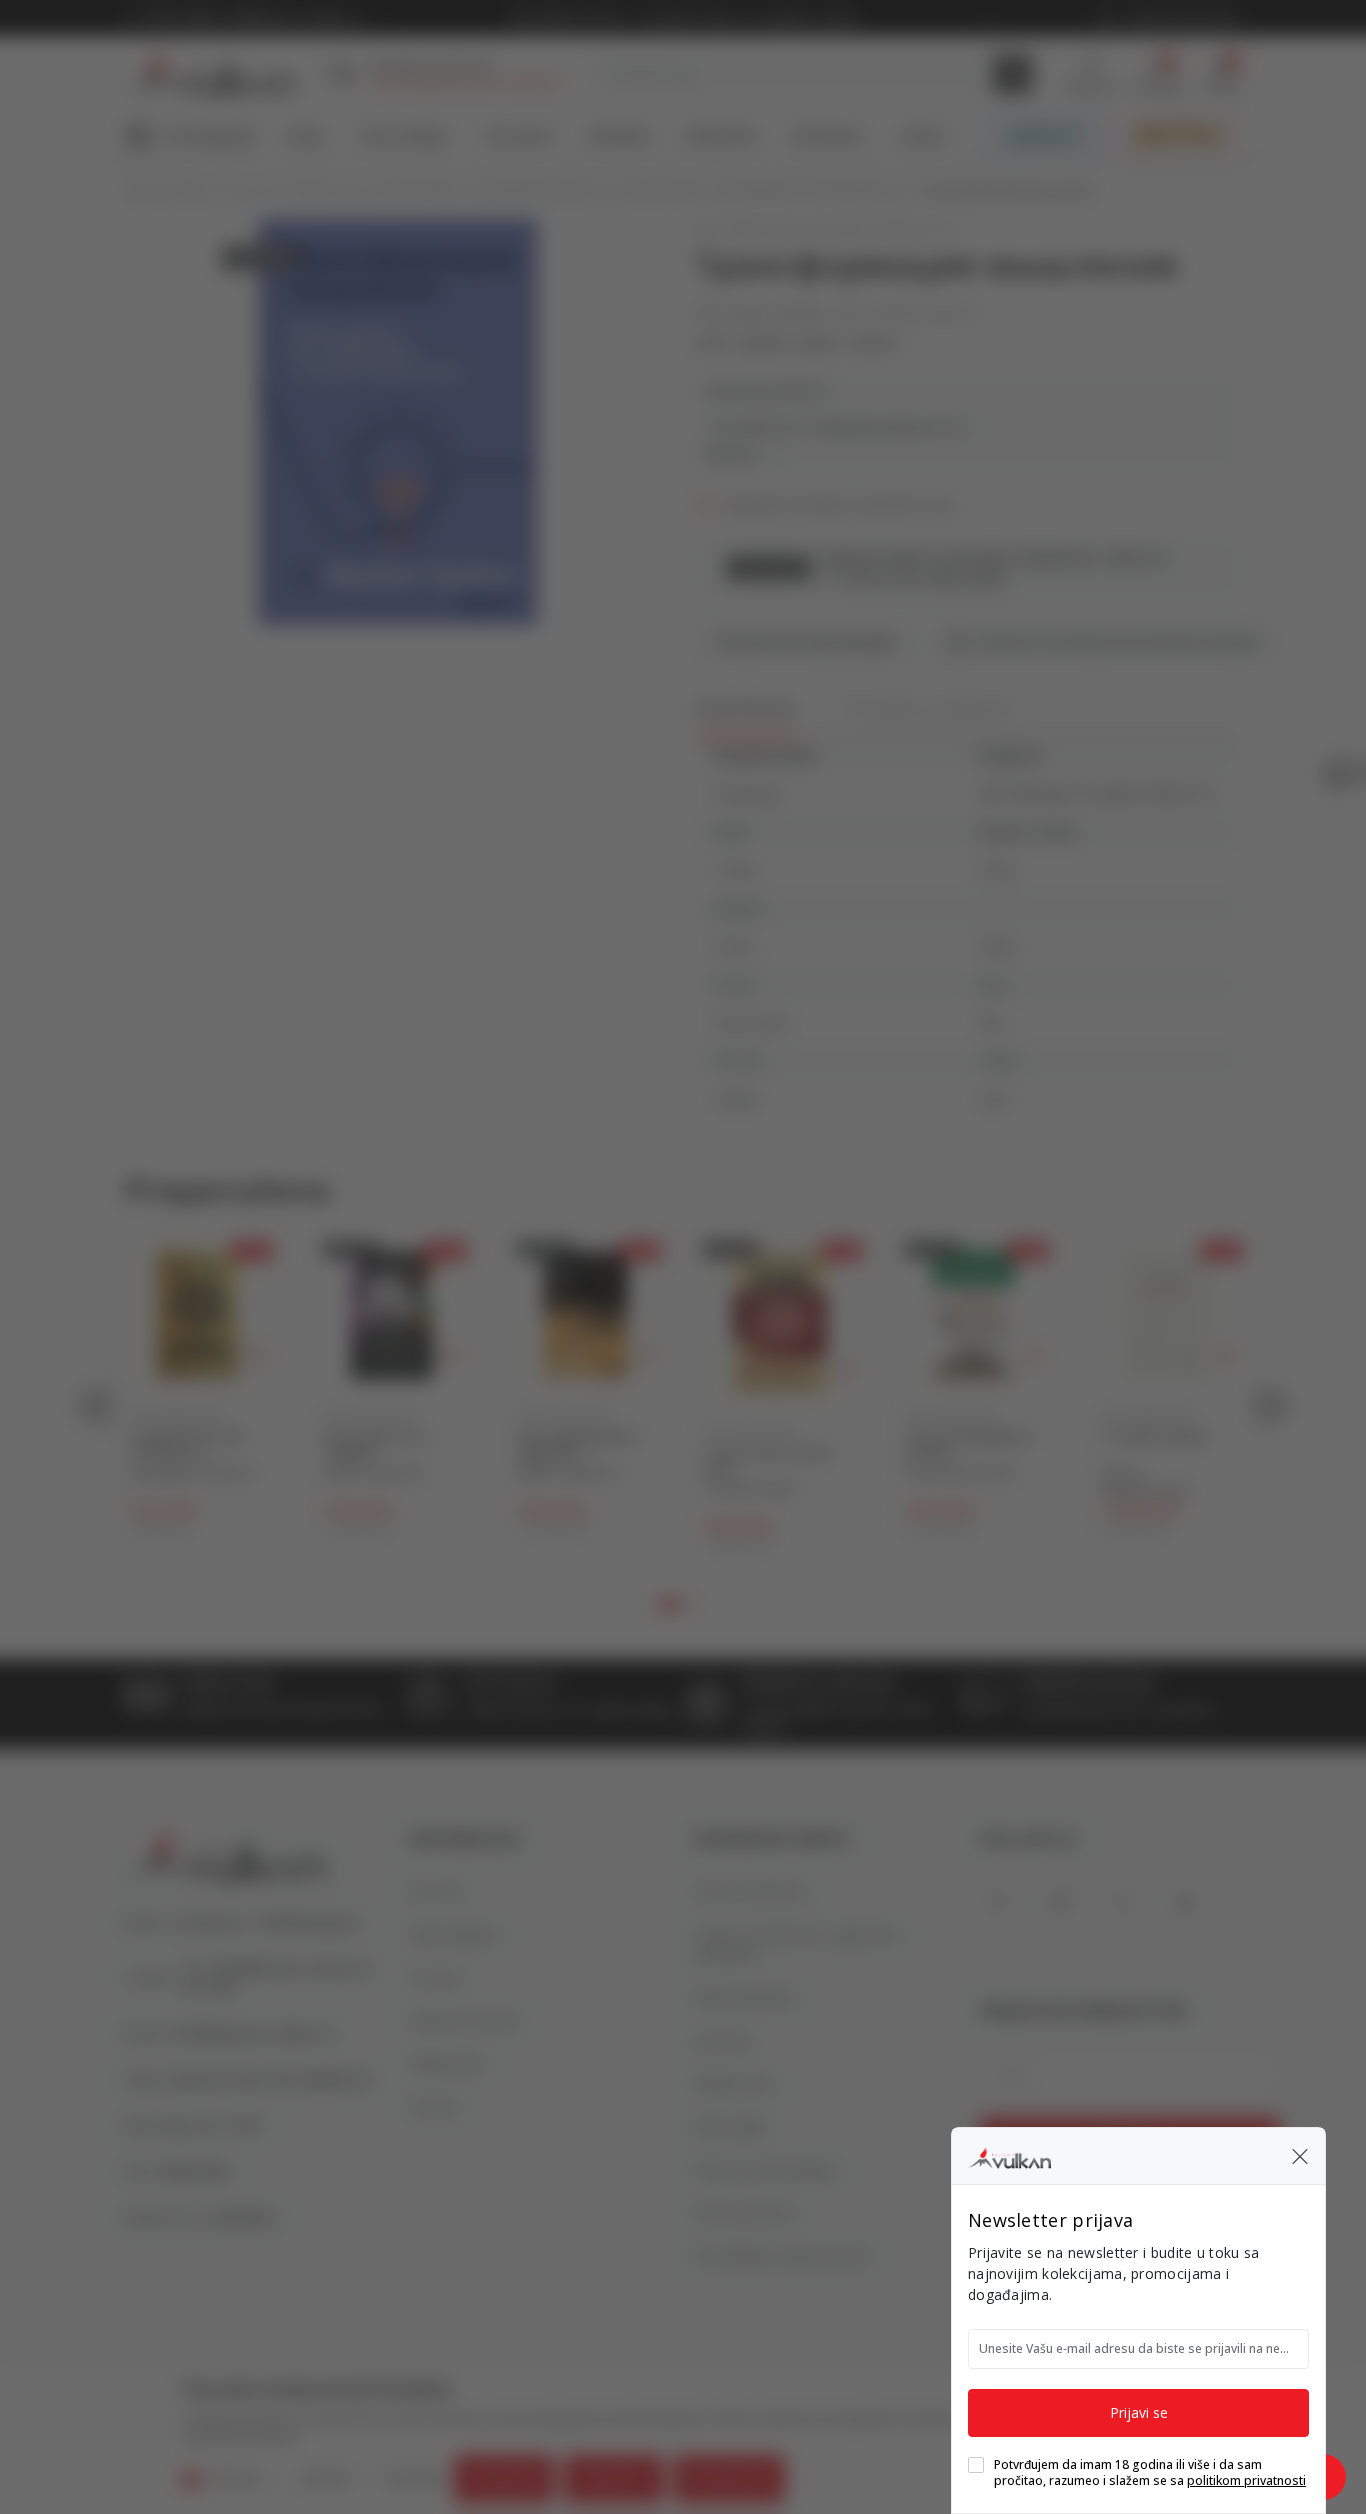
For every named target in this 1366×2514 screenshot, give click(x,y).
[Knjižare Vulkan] (1009, 2155)
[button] (1300, 2156)
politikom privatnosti (1246, 2480)
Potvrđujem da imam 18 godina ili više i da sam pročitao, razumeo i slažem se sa (1150, 2473)
